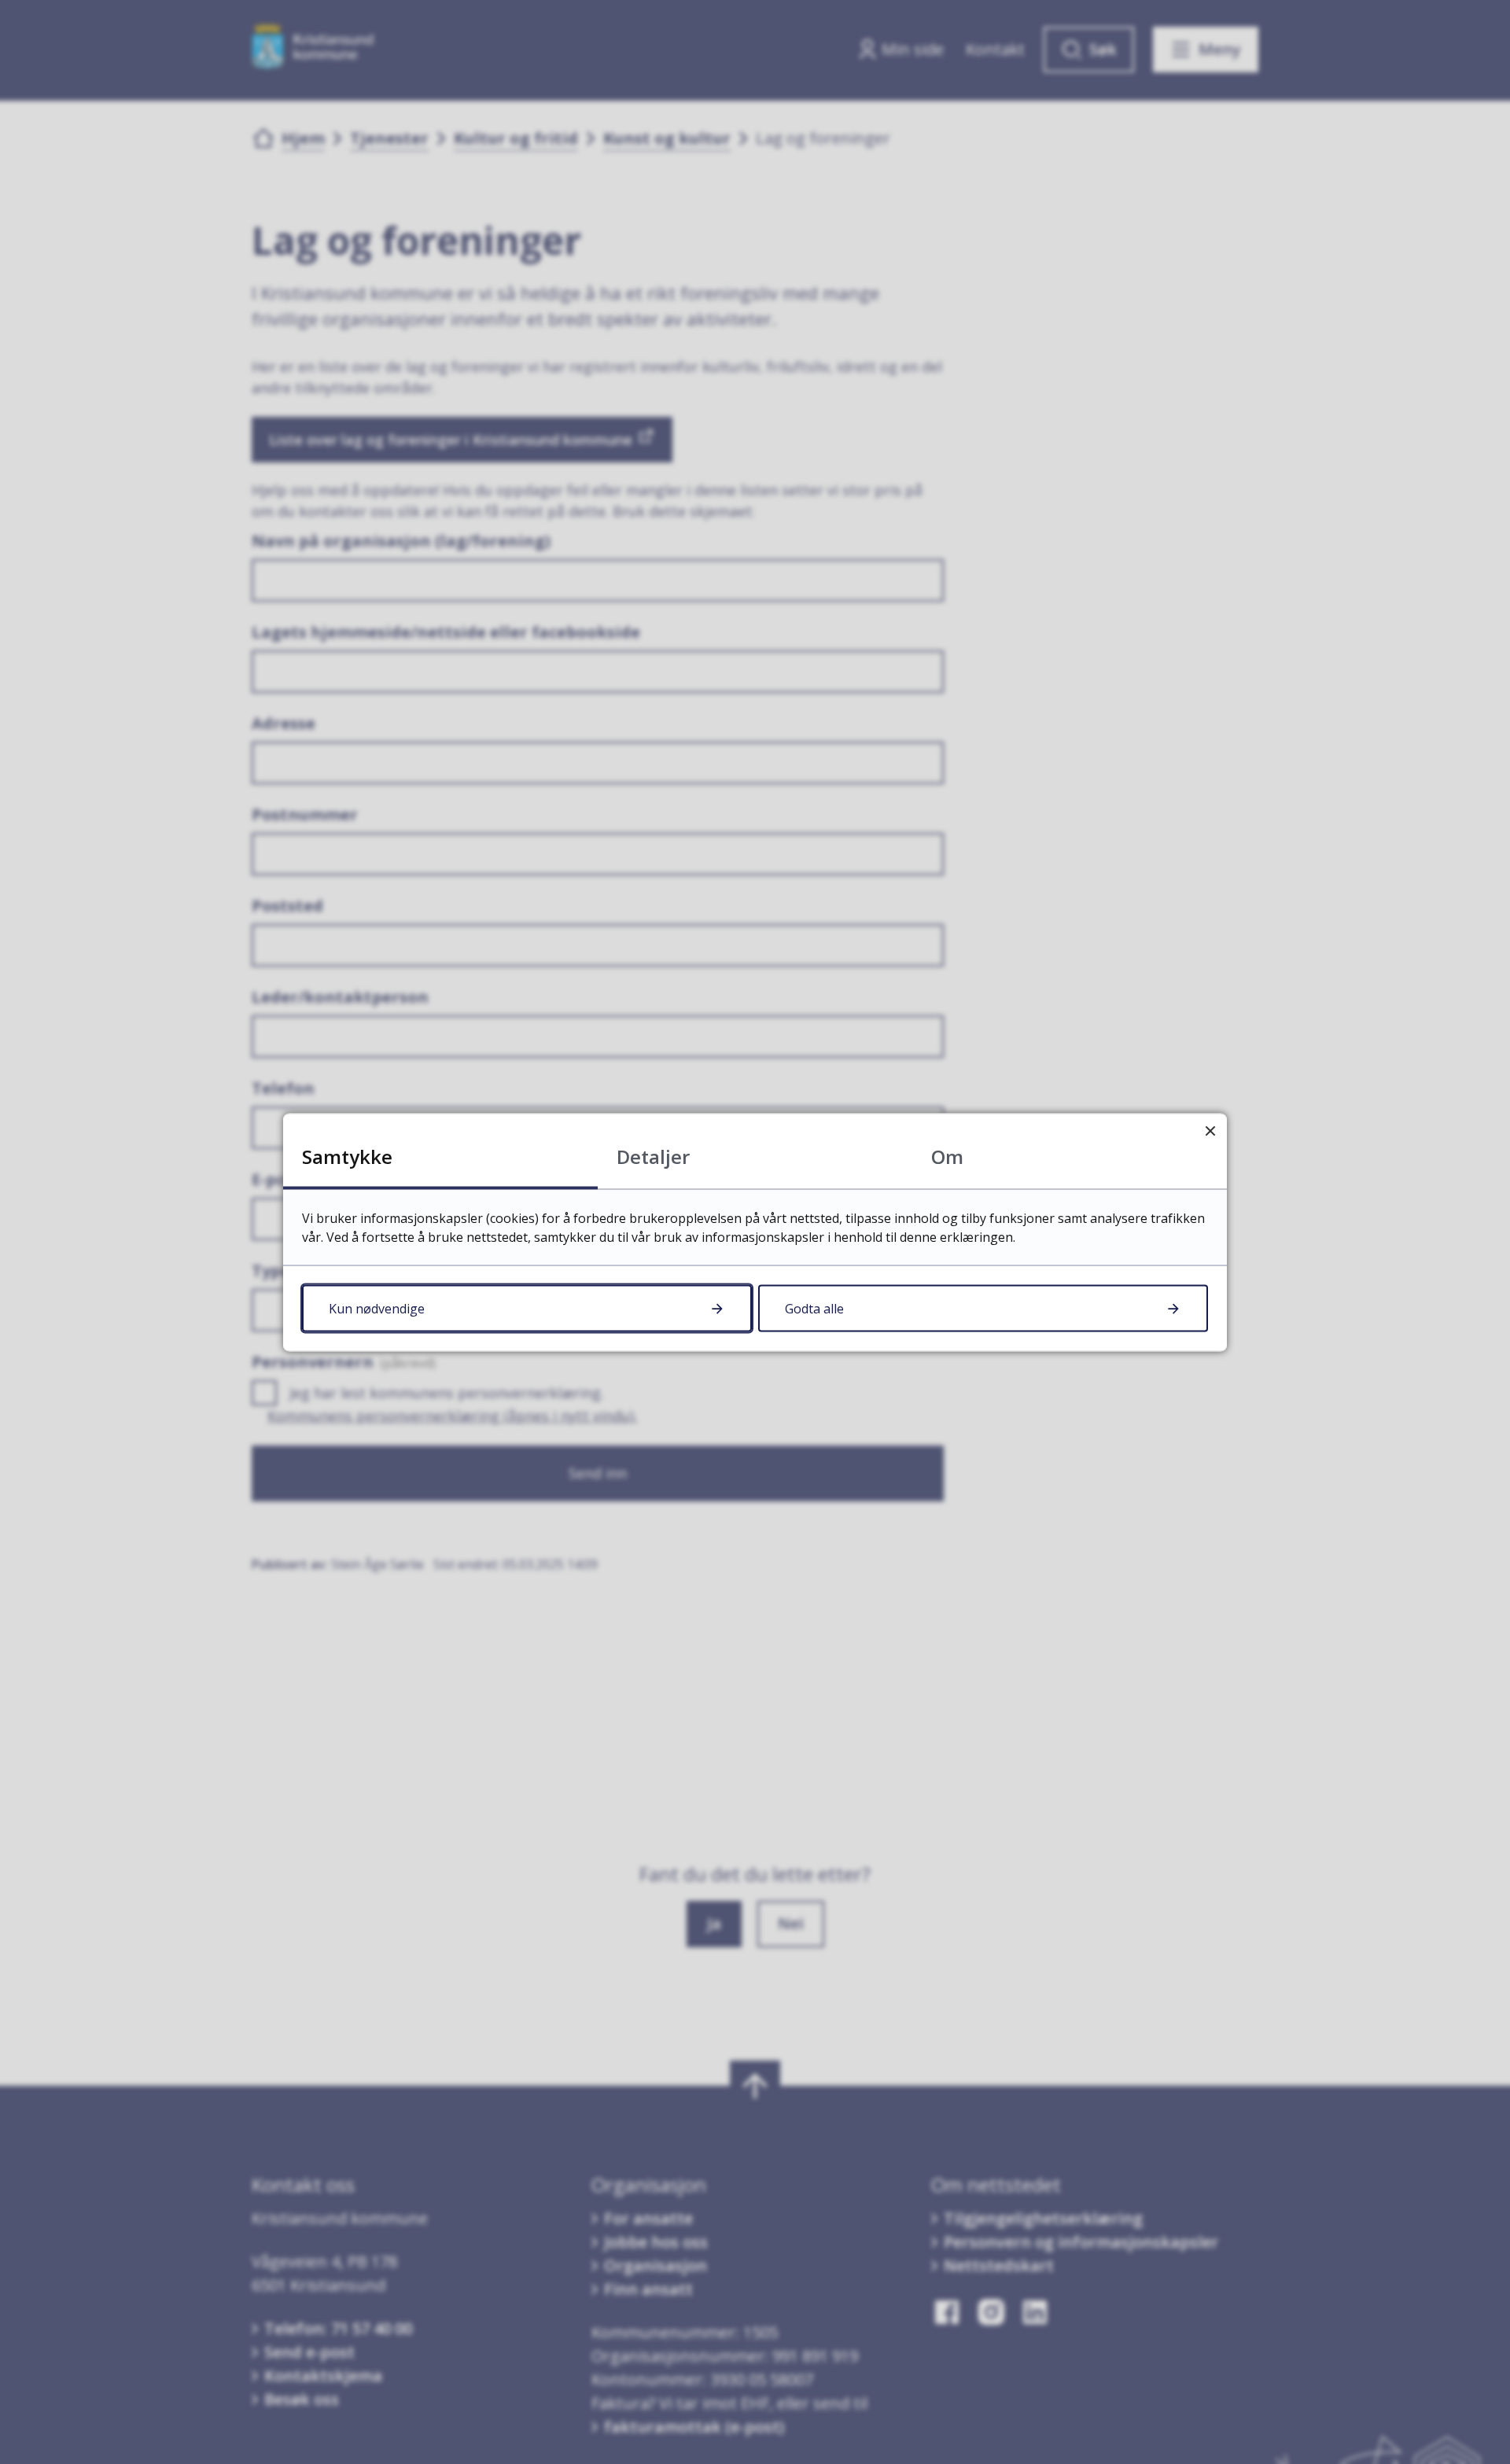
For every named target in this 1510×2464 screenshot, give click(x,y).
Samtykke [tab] (347, 1156)
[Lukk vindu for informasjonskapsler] (1210, 1130)
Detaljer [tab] (653, 1156)
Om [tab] (947, 1156)
